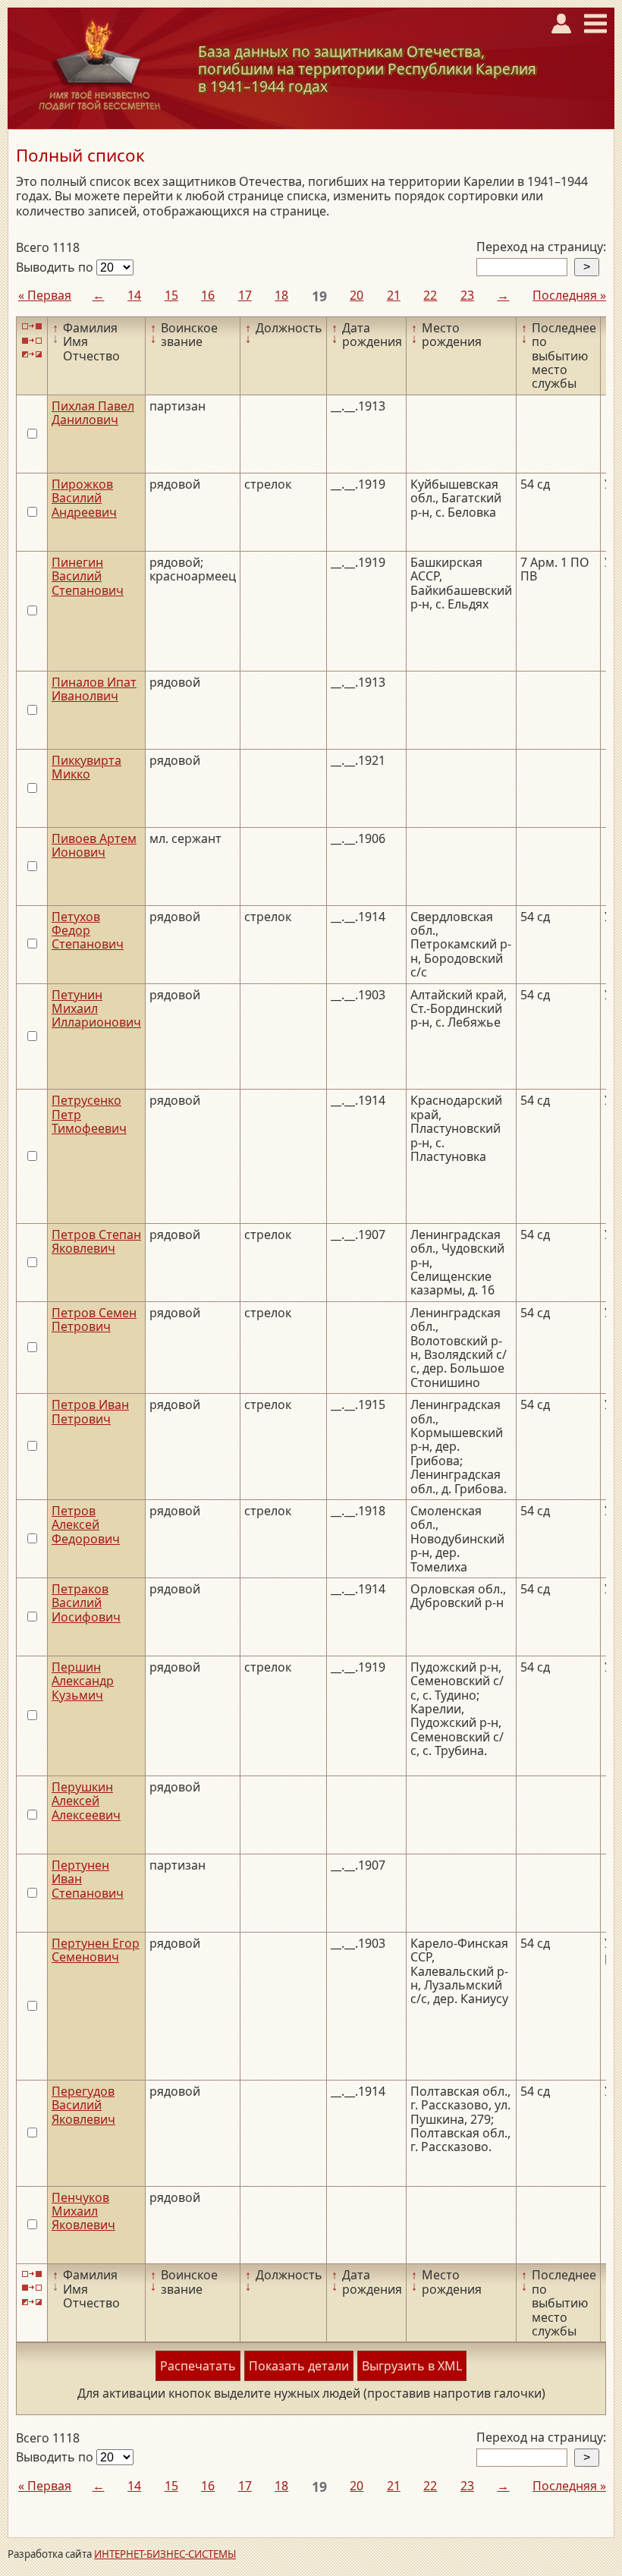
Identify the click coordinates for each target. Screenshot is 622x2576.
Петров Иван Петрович (90, 1411)
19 (319, 296)
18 (281, 295)
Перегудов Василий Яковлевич (83, 2105)
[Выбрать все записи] (32, 327)
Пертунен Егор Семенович (96, 1950)
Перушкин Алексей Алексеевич (86, 1801)
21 (394, 295)
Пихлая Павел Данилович (93, 413)
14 (134, 295)
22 (430, 295)
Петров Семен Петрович (94, 1319)
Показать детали (299, 2366)
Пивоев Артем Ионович (94, 845)
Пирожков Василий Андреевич (84, 498)
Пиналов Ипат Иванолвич (94, 689)
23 (467, 295)
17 (245, 295)
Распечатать (198, 2366)
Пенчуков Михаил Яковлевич (83, 2211)
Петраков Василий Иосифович (86, 1603)
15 (171, 295)
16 (208, 295)
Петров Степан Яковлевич (96, 1241)
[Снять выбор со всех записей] (32, 340)
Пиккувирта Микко (86, 767)
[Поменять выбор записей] (32, 355)
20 (357, 295)
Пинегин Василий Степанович (88, 576)
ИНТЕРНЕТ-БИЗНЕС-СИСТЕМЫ (165, 2554)
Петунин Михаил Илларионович (96, 1009)
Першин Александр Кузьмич (83, 1681)
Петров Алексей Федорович (86, 1525)
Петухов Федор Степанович (88, 931)
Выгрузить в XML (412, 2366)
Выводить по (56, 267)
